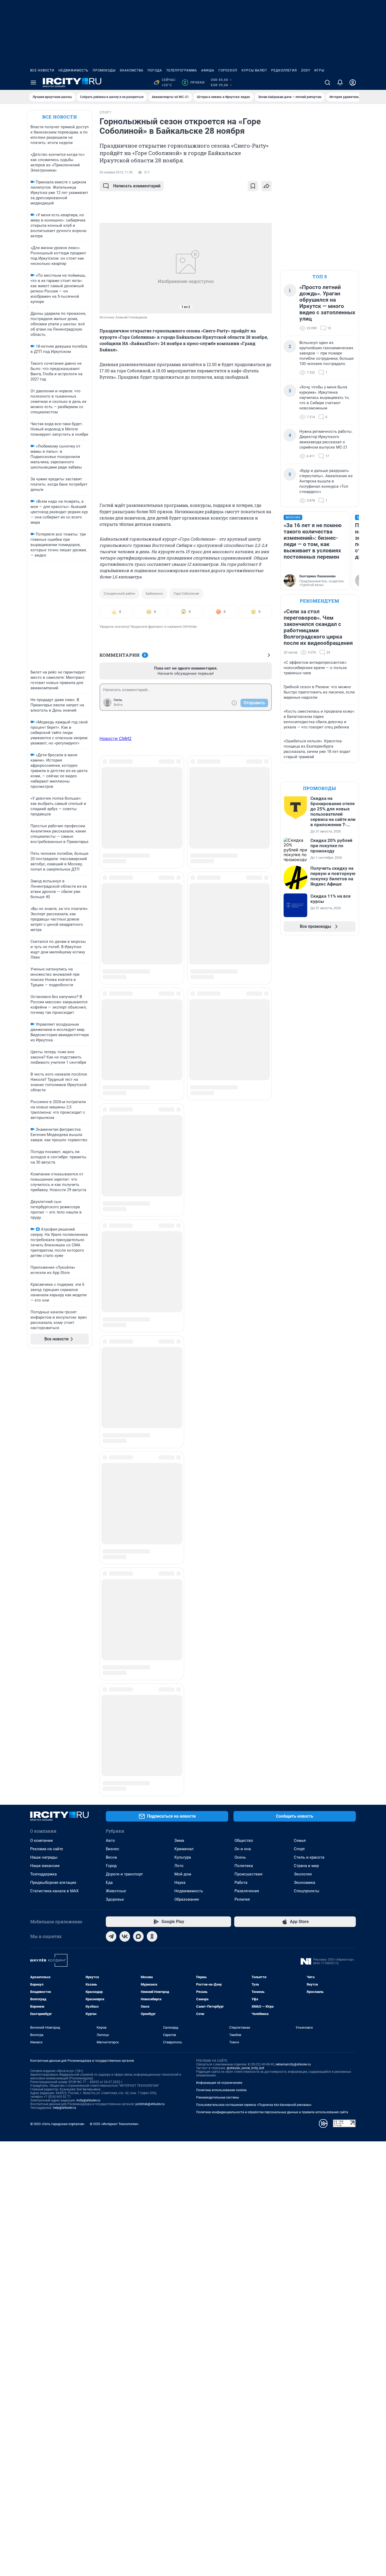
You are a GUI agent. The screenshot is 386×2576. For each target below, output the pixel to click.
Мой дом (183, 1449)
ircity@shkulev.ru (88, 1675)
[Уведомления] (340, 83)
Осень (240, 1432)
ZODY (306, 70)
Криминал (184, 1423)
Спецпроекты (307, 1466)
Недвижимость (74, 70)
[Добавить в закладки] (253, 186)
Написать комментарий (137, 186)
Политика (244, 1440)
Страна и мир (306, 1440)
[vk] (125, 1511)
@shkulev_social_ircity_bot (245, 1643)
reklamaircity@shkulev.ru (293, 1639)
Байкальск (154, 593)
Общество (244, 1415)
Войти (118, 705)
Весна (111, 1432)
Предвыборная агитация (53, 1457)
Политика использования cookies (221, 1665)
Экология (303, 1449)
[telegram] (111, 1511)
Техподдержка (43, 1449)
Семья (300, 1415)
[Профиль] (353, 83)
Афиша (208, 70)
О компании (41, 1415)
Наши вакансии (45, 1440)
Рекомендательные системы (218, 1672)
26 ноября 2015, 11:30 (116, 172)
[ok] (152, 1511)
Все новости (42, 70)
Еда (109, 1457)
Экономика (304, 1457)
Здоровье (115, 1474)
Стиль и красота (309, 1432)
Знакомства (132, 70)
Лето (179, 1440)
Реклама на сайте (47, 1423)
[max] (138, 1511)
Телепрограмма (182, 70)
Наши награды (44, 1432)
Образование (187, 1474)
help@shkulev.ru (65, 1682)
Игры (319, 70)
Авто (110, 1415)
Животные (116, 1466)
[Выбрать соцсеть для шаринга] (267, 186)
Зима (179, 1415)
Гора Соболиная (186, 593)
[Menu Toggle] (33, 83)
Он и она (243, 1423)
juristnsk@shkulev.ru (150, 1679)
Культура (183, 1432)
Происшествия (248, 1449)
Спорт (299, 1423)
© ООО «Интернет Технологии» (114, 1698)
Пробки (194, 83)
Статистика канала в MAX (54, 1466)
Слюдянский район (119, 593)
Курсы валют (254, 70)
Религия (242, 1474)
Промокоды (104, 70)
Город (111, 1440)
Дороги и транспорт (124, 1449)
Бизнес (113, 1423)
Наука (180, 1457)
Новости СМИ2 (116, 738)
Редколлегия (284, 70)
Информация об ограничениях (219, 1657)
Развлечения (247, 1466)
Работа (241, 1457)
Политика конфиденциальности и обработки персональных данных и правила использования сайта (272, 1687)
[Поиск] (327, 83)
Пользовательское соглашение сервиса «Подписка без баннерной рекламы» (254, 1679)
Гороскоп (228, 70)
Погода (155, 70)
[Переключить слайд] (110, 268)
